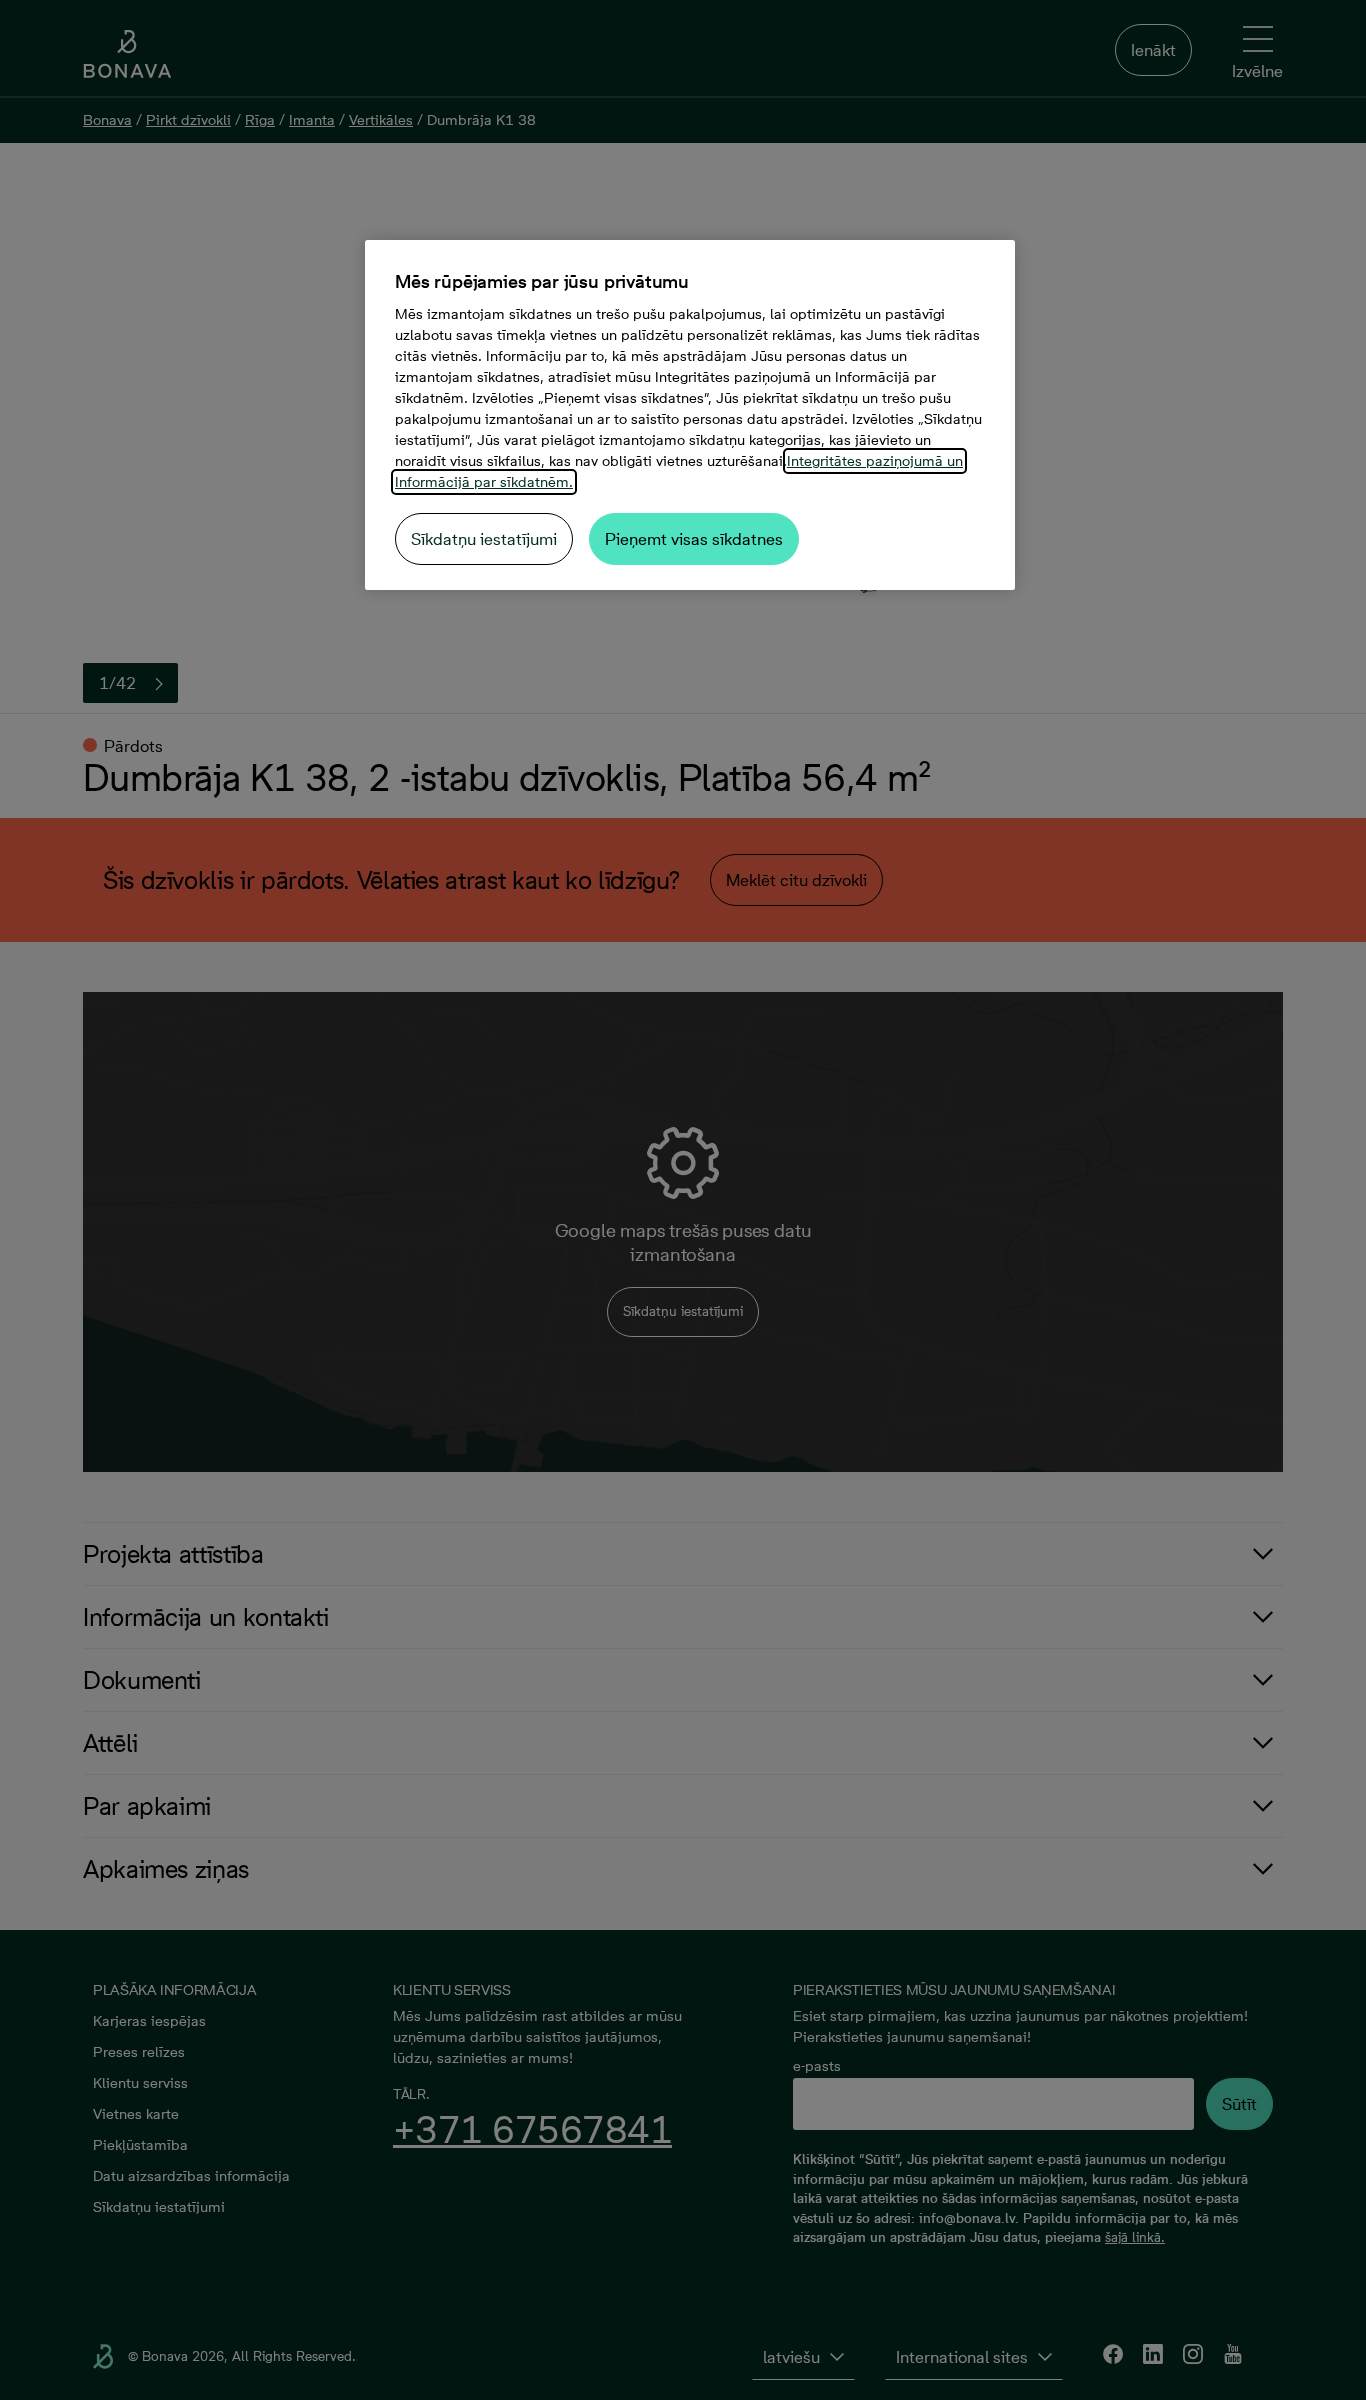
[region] (690, 415)
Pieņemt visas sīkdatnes (694, 539)
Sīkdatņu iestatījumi (484, 539)
